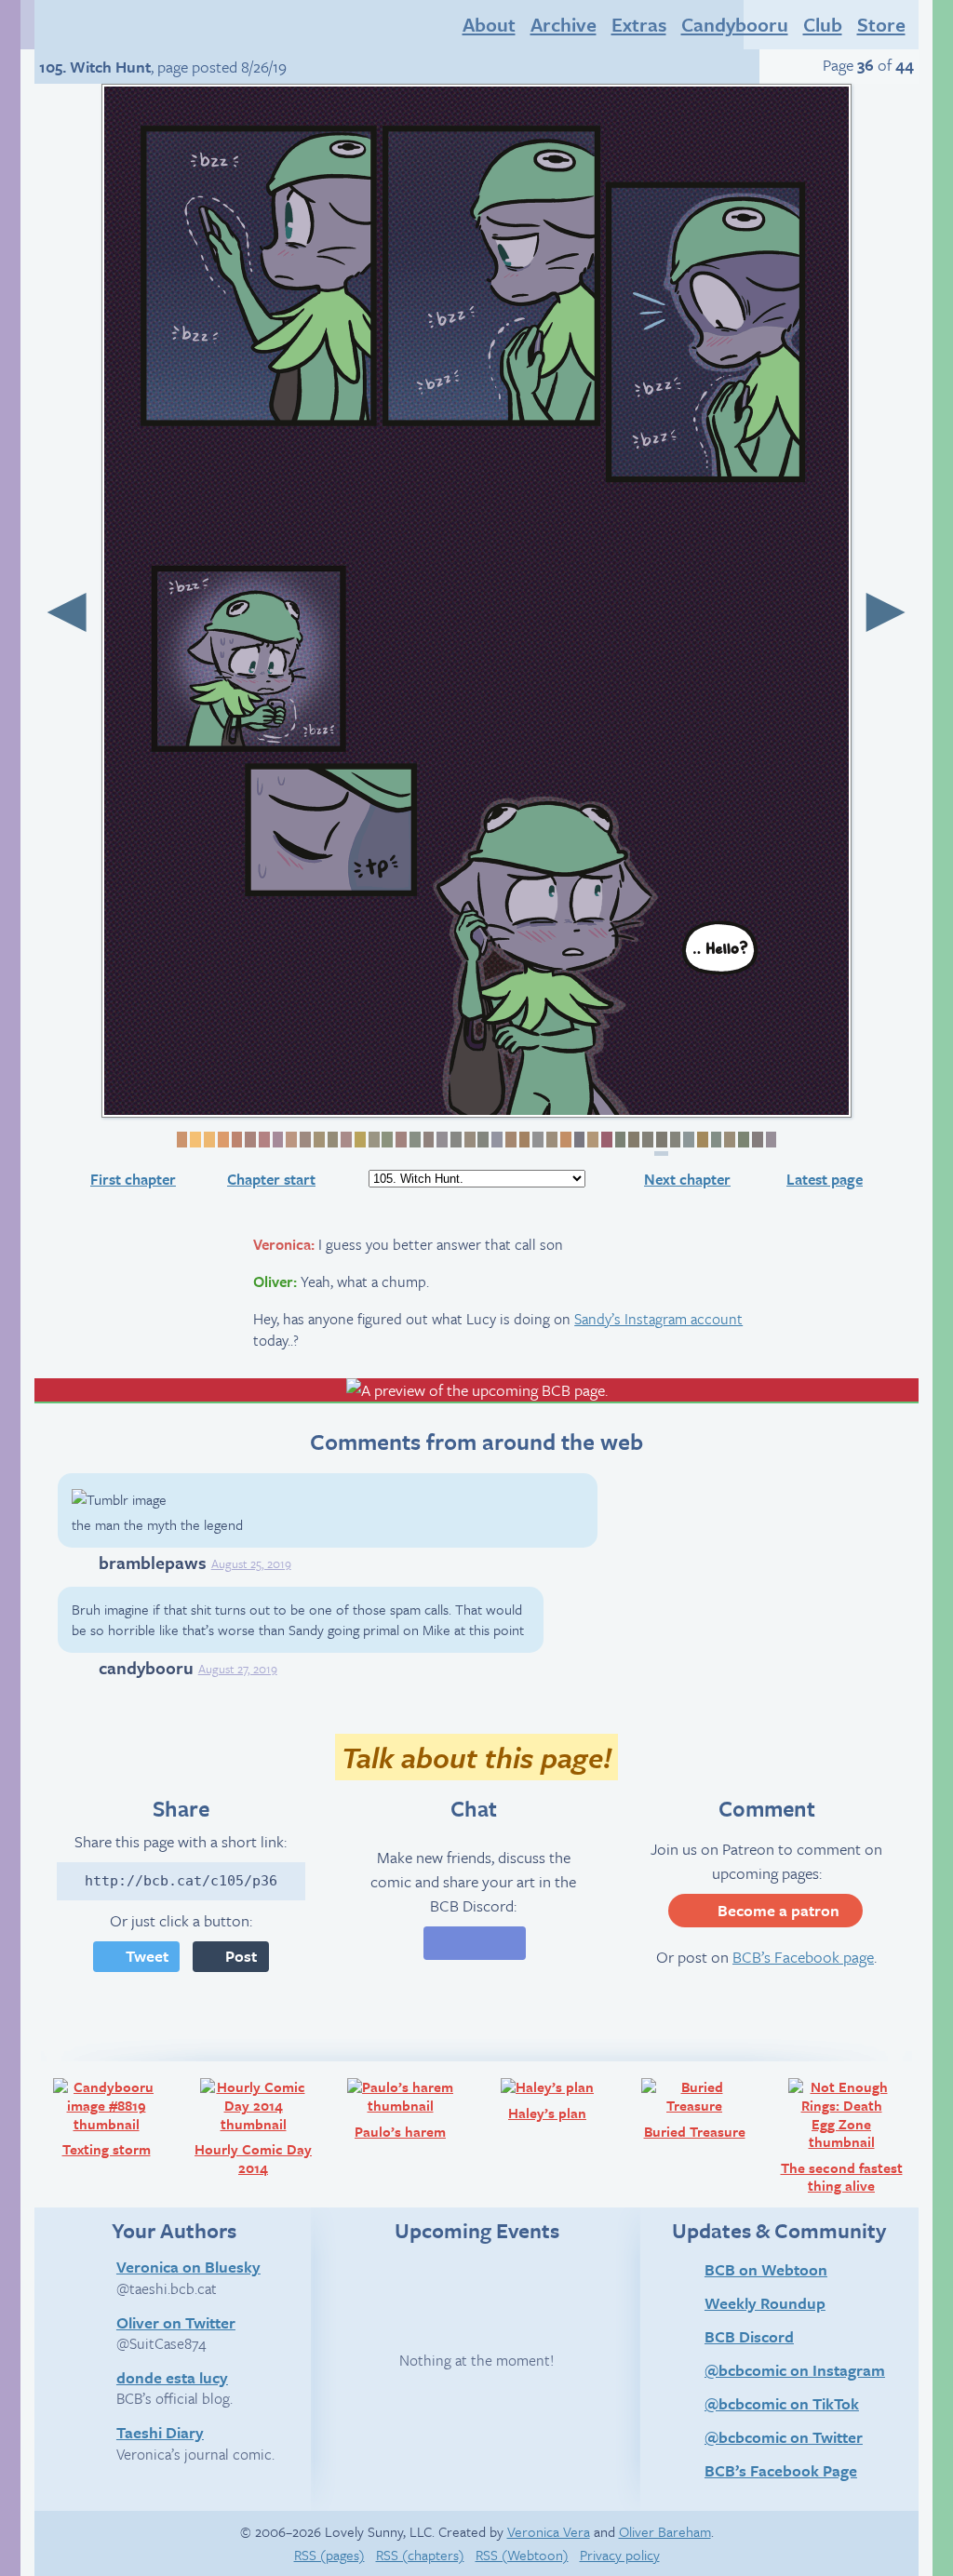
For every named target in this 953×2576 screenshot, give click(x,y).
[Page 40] (715, 1140)
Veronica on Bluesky (188, 2266)
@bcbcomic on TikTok (782, 2403)
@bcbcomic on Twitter (784, 2437)
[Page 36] (661, 1143)
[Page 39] (701, 1140)
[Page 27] (537, 1140)
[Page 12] (332, 1140)
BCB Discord (749, 2336)
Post (241, 1956)
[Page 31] (591, 1140)
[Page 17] (400, 1140)
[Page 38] (687, 1140)
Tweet (147, 1956)
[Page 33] (619, 1140)
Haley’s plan (564, 2099)
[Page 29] (564, 1140)
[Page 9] (290, 1140)
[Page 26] (523, 1140)
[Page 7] (263, 1140)
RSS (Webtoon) (522, 2555)
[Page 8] (277, 1140)
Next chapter (687, 1179)
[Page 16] (387, 1140)
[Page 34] (632, 1140)
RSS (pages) (329, 2555)
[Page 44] (770, 1140)
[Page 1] (181, 1140)
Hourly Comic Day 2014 (260, 2126)
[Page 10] (304, 1140)
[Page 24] (496, 1140)
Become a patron (779, 1910)
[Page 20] (441, 1140)
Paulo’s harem (414, 2108)
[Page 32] (605, 1140)
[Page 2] (194, 1140)
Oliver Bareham (665, 2531)
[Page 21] (455, 1140)
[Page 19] (428, 1140)
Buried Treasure (705, 2108)
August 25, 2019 (251, 1563)
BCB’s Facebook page (803, 1957)
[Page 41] (728, 1140)
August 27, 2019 (238, 1669)
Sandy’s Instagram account (658, 1319)
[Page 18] (414, 1140)
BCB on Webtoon (766, 2269)
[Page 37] (674, 1140)
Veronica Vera (549, 2531)
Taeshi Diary (160, 2432)
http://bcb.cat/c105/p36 (181, 1881)
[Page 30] (578, 1140)
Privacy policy (620, 2555)
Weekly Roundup (765, 2303)
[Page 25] (510, 1140)
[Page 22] (469, 1140)
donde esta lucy (172, 2377)
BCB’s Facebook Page (781, 2470)
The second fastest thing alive (847, 2135)
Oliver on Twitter (176, 2322)
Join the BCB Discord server (475, 1943)
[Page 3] (208, 1140)
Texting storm (121, 2117)
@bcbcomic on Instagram (795, 2370)
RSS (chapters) (420, 2555)
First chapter (133, 1179)
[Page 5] (236, 1140)
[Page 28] (550, 1140)
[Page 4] (222, 1140)
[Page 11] (318, 1140)
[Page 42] (742, 1140)
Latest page (825, 1179)
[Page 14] (359, 1140)
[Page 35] (646, 1140)
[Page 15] (373, 1140)
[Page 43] (756, 1140)
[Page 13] (345, 1140)
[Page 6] (249, 1140)
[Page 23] (483, 1140)
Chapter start (271, 1179)
